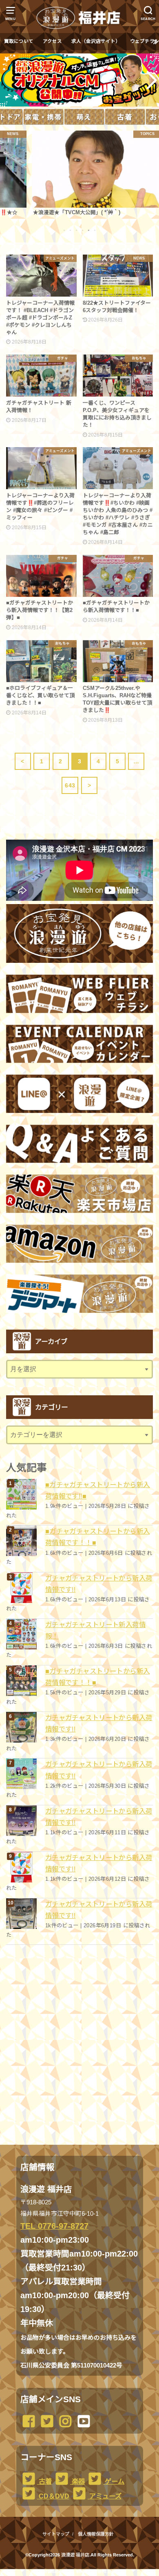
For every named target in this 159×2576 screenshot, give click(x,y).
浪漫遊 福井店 (75, 2555)
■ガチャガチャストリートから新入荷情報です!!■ (98, 1490)
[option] (79, 173)
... (73, 2572)
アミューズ (105, 2496)
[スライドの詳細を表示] (79, 80)
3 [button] (77, 230)
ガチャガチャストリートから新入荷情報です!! (99, 1584)
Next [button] (150, 80)
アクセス (52, 41)
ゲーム (114, 2481)
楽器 (77, 2481)
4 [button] (83, 230)
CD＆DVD (53, 2496)
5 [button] (89, 230)
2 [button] (71, 230)
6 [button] (95, 230)
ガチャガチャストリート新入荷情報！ (95, 1630)
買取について (19, 41)
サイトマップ (56, 2534)
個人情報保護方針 (96, 2534)
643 (70, 785)
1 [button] (64, 230)
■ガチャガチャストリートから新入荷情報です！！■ (98, 1537)
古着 (44, 2481)
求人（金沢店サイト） (96, 41)
